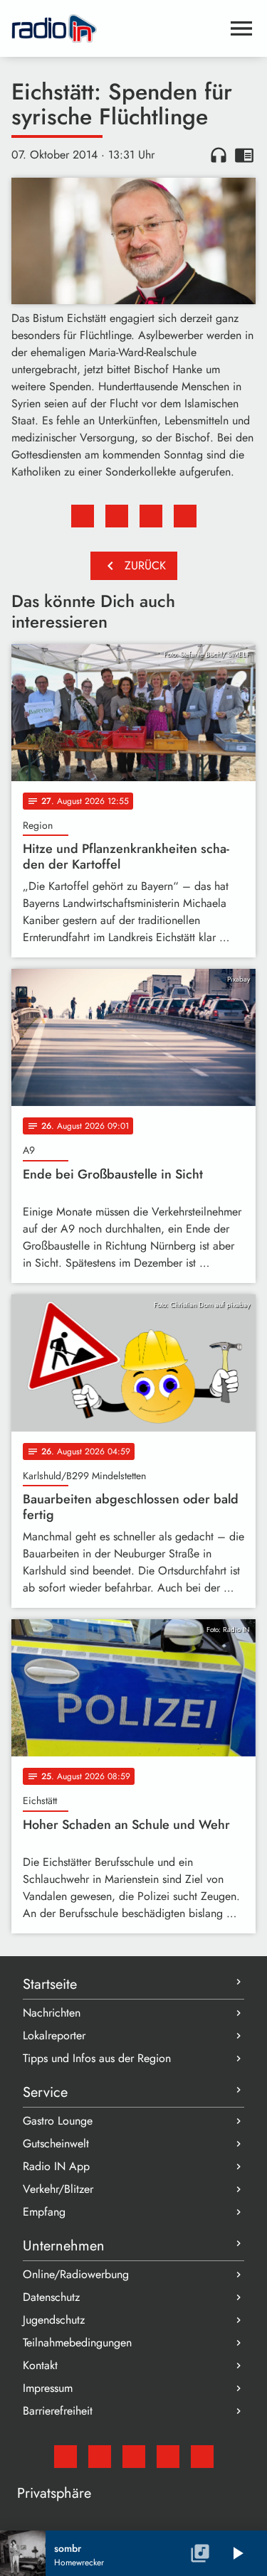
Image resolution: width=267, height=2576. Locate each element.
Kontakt (40, 2365)
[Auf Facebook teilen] (83, 516)
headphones (219, 155)
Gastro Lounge (58, 2121)
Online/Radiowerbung (76, 2274)
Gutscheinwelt (56, 2143)
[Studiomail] (66, 2457)
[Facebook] (100, 2457)
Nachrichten (52, 2013)
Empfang (44, 2212)
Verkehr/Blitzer (58, 2189)
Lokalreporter (54, 2035)
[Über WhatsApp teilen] (151, 516)
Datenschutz (51, 2297)
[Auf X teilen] (117, 516)
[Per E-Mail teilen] (185, 516)
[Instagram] (134, 2457)
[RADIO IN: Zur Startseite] (116, 28)
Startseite (50, 1984)
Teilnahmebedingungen (77, 2342)
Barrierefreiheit (58, 2411)
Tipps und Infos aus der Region (97, 2058)
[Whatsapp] (168, 2457)
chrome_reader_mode (244, 155)
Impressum (48, 2388)
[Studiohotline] (202, 2457)
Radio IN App (56, 2166)
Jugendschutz (54, 2320)
